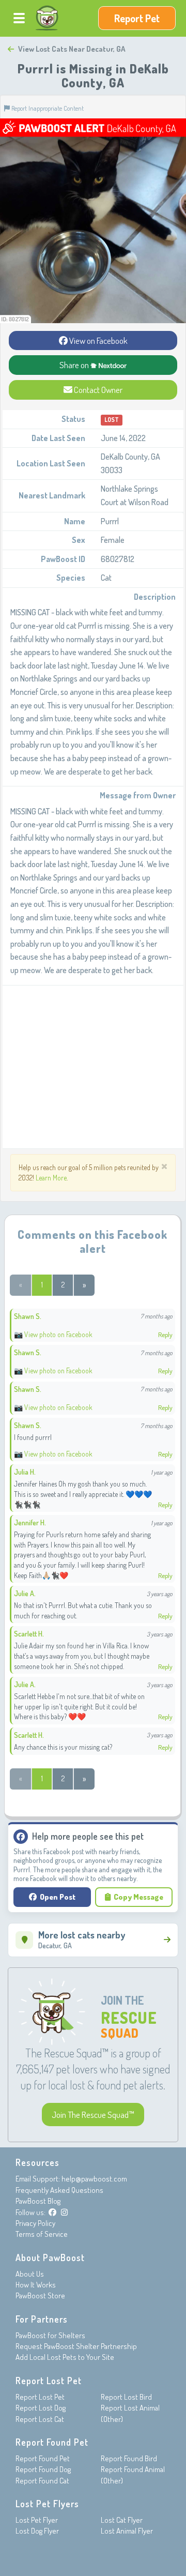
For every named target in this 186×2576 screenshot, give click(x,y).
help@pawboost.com (94, 2179)
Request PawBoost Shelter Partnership (76, 2346)
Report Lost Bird (126, 2397)
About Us (30, 2274)
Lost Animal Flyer (127, 2531)
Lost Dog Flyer (37, 2531)
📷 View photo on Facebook (53, 1334)
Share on (75, 365)
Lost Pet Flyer (37, 2520)
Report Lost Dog (41, 2408)
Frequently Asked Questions (59, 2190)
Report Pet (137, 18)
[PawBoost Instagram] (64, 2212)
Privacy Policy (35, 2223)
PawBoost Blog (38, 2201)
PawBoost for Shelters (50, 2335)
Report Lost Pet (40, 2397)
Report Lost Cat (40, 2419)
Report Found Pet (43, 2458)
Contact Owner (97, 390)
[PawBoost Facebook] (52, 2212)
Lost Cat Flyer (122, 2520)
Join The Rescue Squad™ (93, 2115)
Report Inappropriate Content (47, 108)
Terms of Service (42, 2234)
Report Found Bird (129, 2458)
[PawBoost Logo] (47, 18)
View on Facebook (98, 340)
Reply (165, 1335)
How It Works (36, 2285)
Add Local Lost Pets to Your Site (65, 2357)
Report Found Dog (43, 2469)
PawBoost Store (40, 2295)
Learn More (51, 1178)
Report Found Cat (42, 2481)
